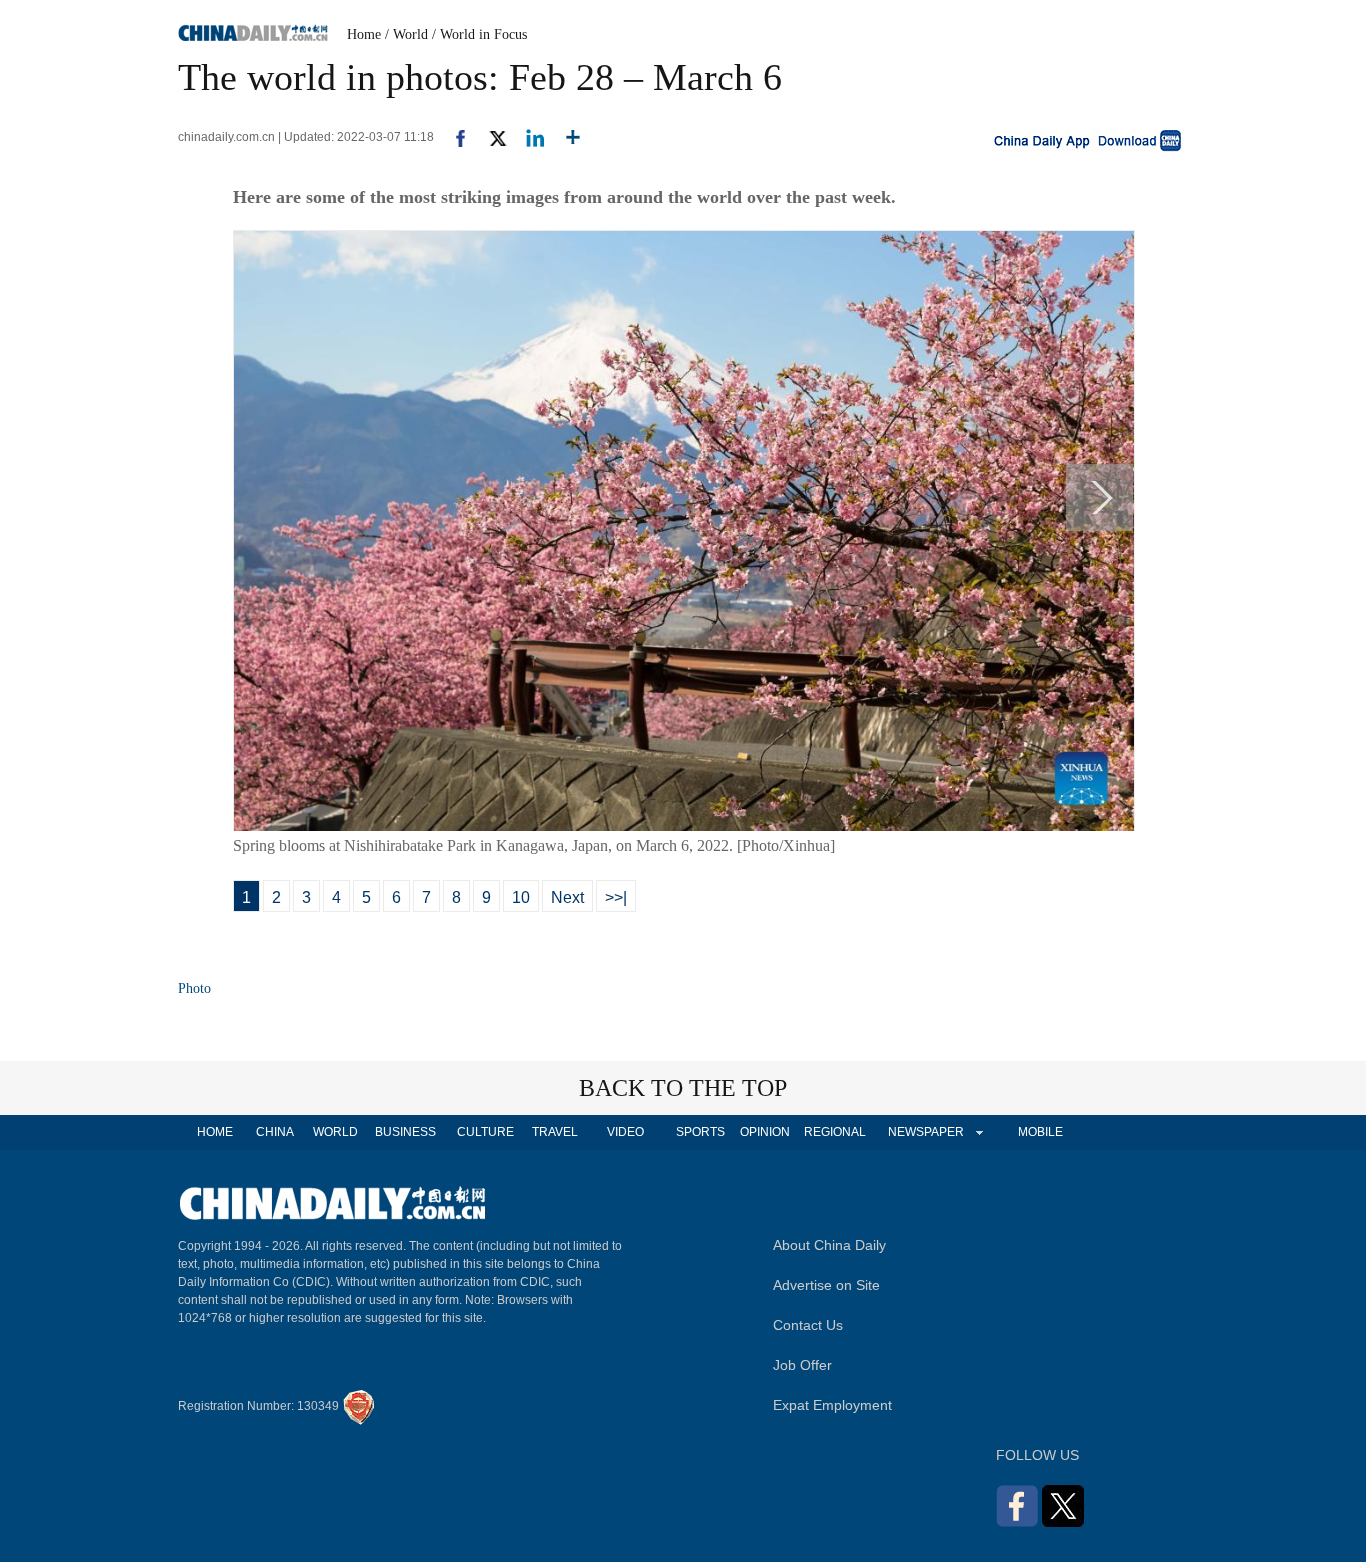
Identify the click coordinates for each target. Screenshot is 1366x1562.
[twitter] (489, 137)
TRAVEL (555, 1132)
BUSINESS (405, 1132)
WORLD (335, 1132)
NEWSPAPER (925, 1132)
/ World (406, 34)
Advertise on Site (826, 1285)
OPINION (765, 1132)
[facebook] (453, 137)
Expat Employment (832, 1405)
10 (521, 897)
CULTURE (485, 1132)
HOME (215, 1132)
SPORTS (700, 1132)
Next (567, 897)
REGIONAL (835, 1132)
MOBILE (1040, 1132)
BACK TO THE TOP (683, 1088)
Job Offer (802, 1365)
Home (364, 34)
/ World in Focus (479, 34)
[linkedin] (527, 137)
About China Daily (829, 1245)
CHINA (275, 1132)
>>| (616, 897)
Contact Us (808, 1325)
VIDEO (625, 1132)
